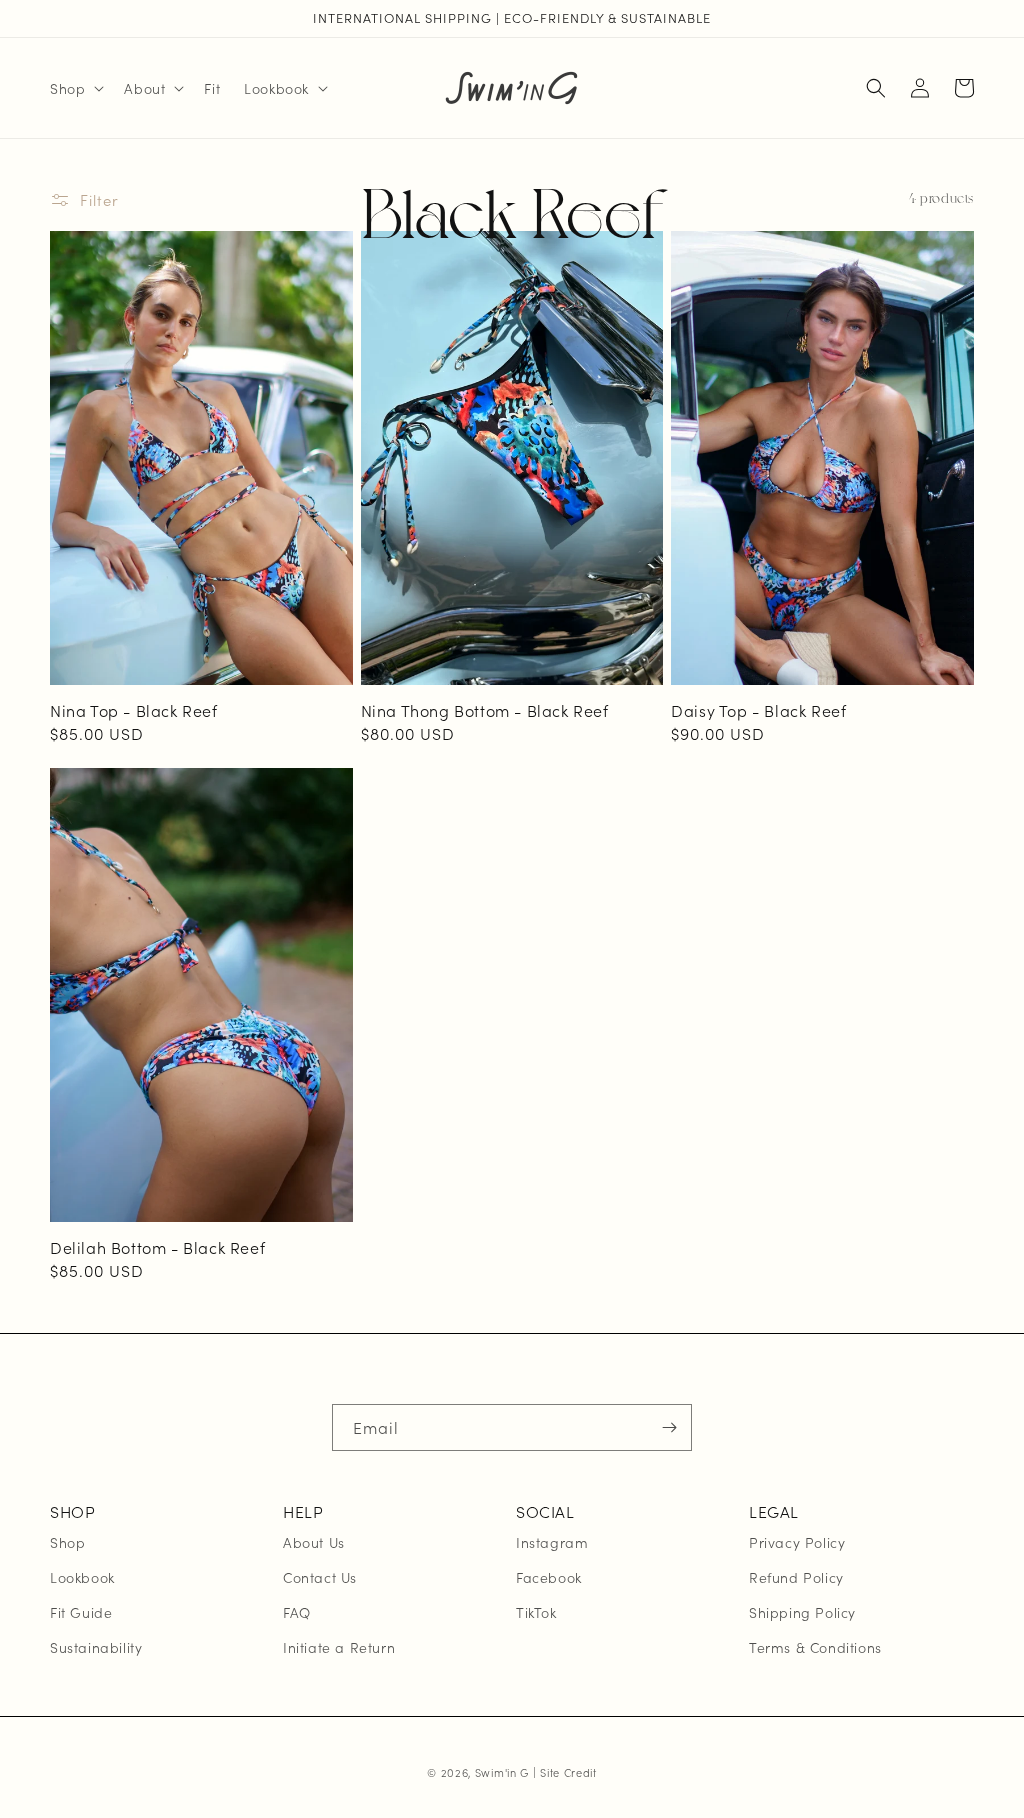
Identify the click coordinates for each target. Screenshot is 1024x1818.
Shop (67, 1542)
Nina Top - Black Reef (134, 710)
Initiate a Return (339, 1647)
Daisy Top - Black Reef (758, 710)
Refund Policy (796, 1577)
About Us (314, 1542)
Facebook (549, 1577)
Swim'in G (502, 1772)
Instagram (552, 1542)
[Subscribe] (669, 1427)
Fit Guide (81, 1612)
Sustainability (96, 1647)
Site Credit (568, 1772)
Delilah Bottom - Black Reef (157, 1247)
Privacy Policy (797, 1542)
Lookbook (82, 1577)
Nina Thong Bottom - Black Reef (485, 710)
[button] (75, 88)
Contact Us (320, 1577)
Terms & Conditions (815, 1647)
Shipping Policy (802, 1612)
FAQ (297, 1612)
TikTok (536, 1612)
